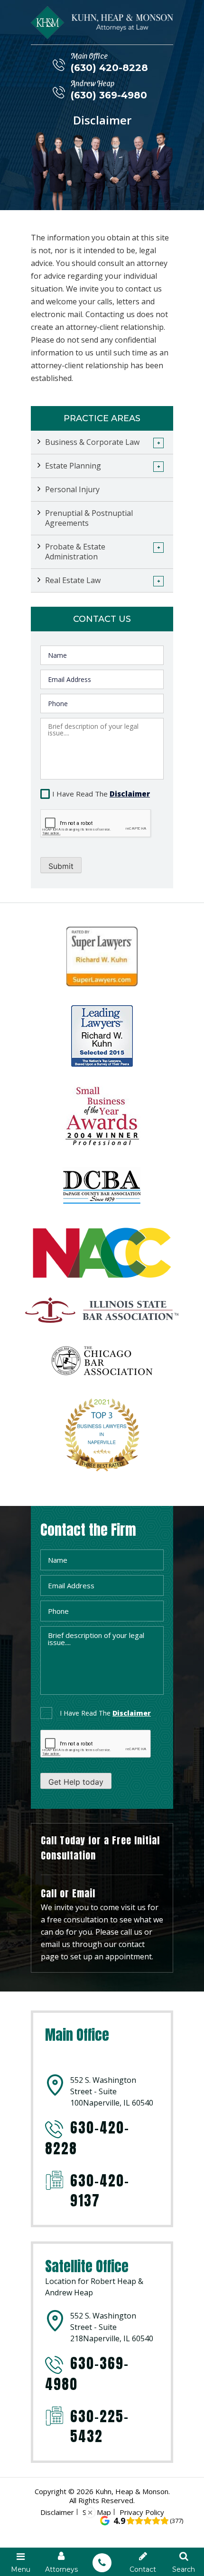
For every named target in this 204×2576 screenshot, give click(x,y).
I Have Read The (101, 794)
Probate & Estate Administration (75, 552)
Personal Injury (72, 489)
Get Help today (76, 1782)
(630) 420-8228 (109, 68)
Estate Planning (73, 466)
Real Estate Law (73, 580)
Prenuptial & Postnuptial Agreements (89, 518)
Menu (21, 2569)
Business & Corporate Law (92, 442)
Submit (61, 866)
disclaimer (132, 1713)
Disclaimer (130, 794)
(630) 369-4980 (109, 95)
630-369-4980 (87, 2374)
